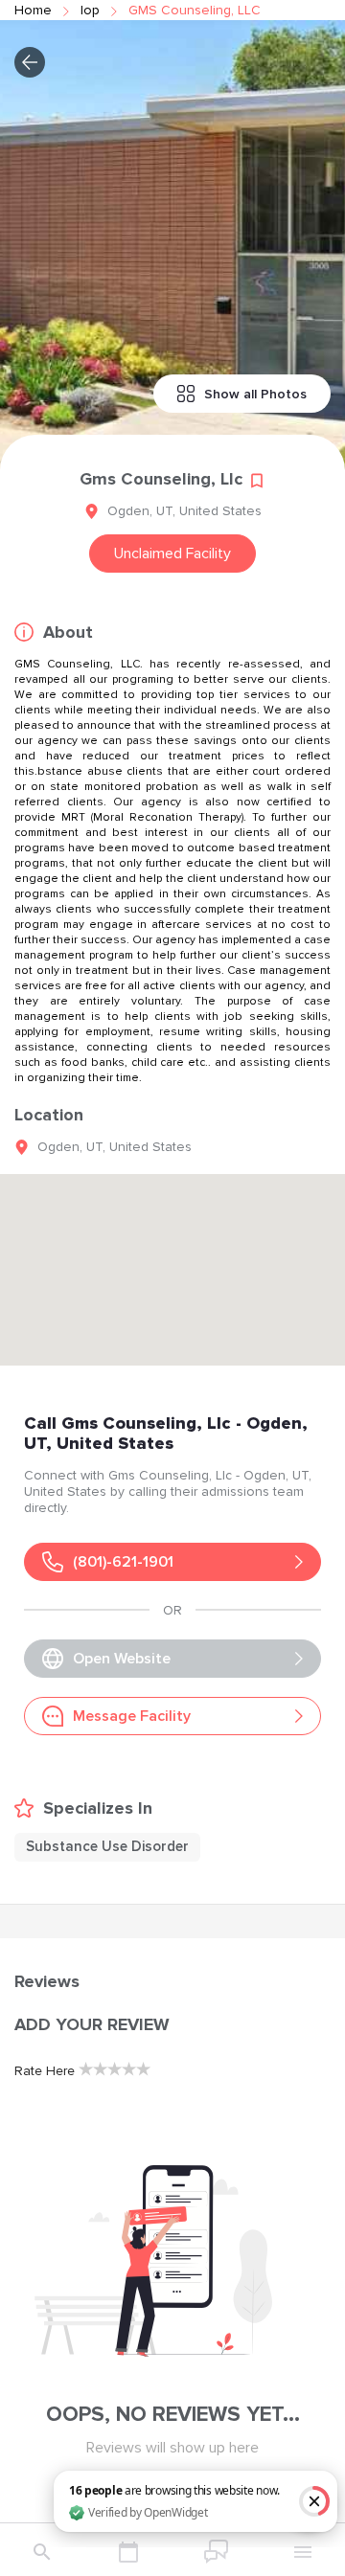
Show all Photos (255, 394)
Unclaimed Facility (172, 554)
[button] (30, 62)
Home (33, 10)
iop (90, 10)
